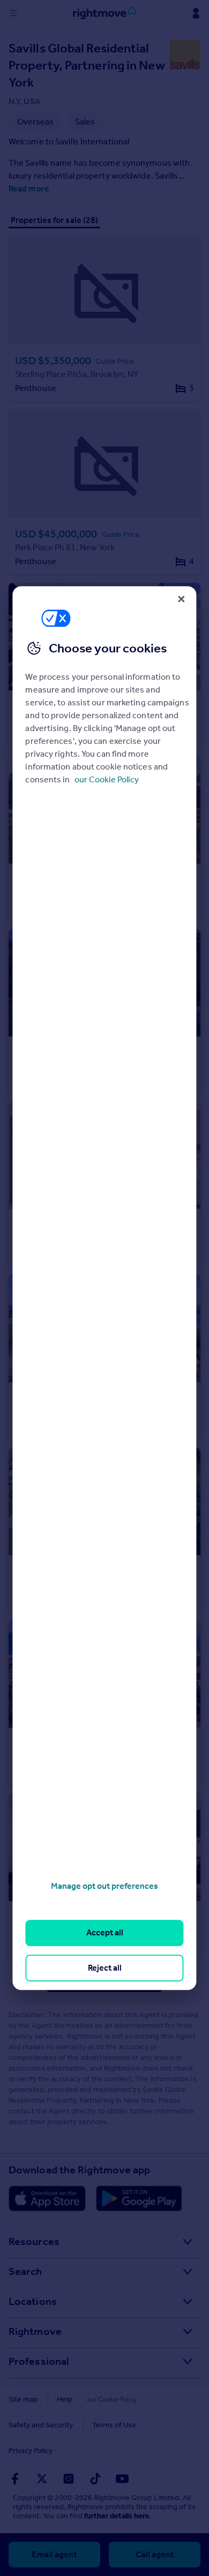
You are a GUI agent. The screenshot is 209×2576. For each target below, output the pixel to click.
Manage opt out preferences (104, 1886)
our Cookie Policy (107, 779)
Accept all (105, 1933)
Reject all (105, 1968)
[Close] (182, 599)
